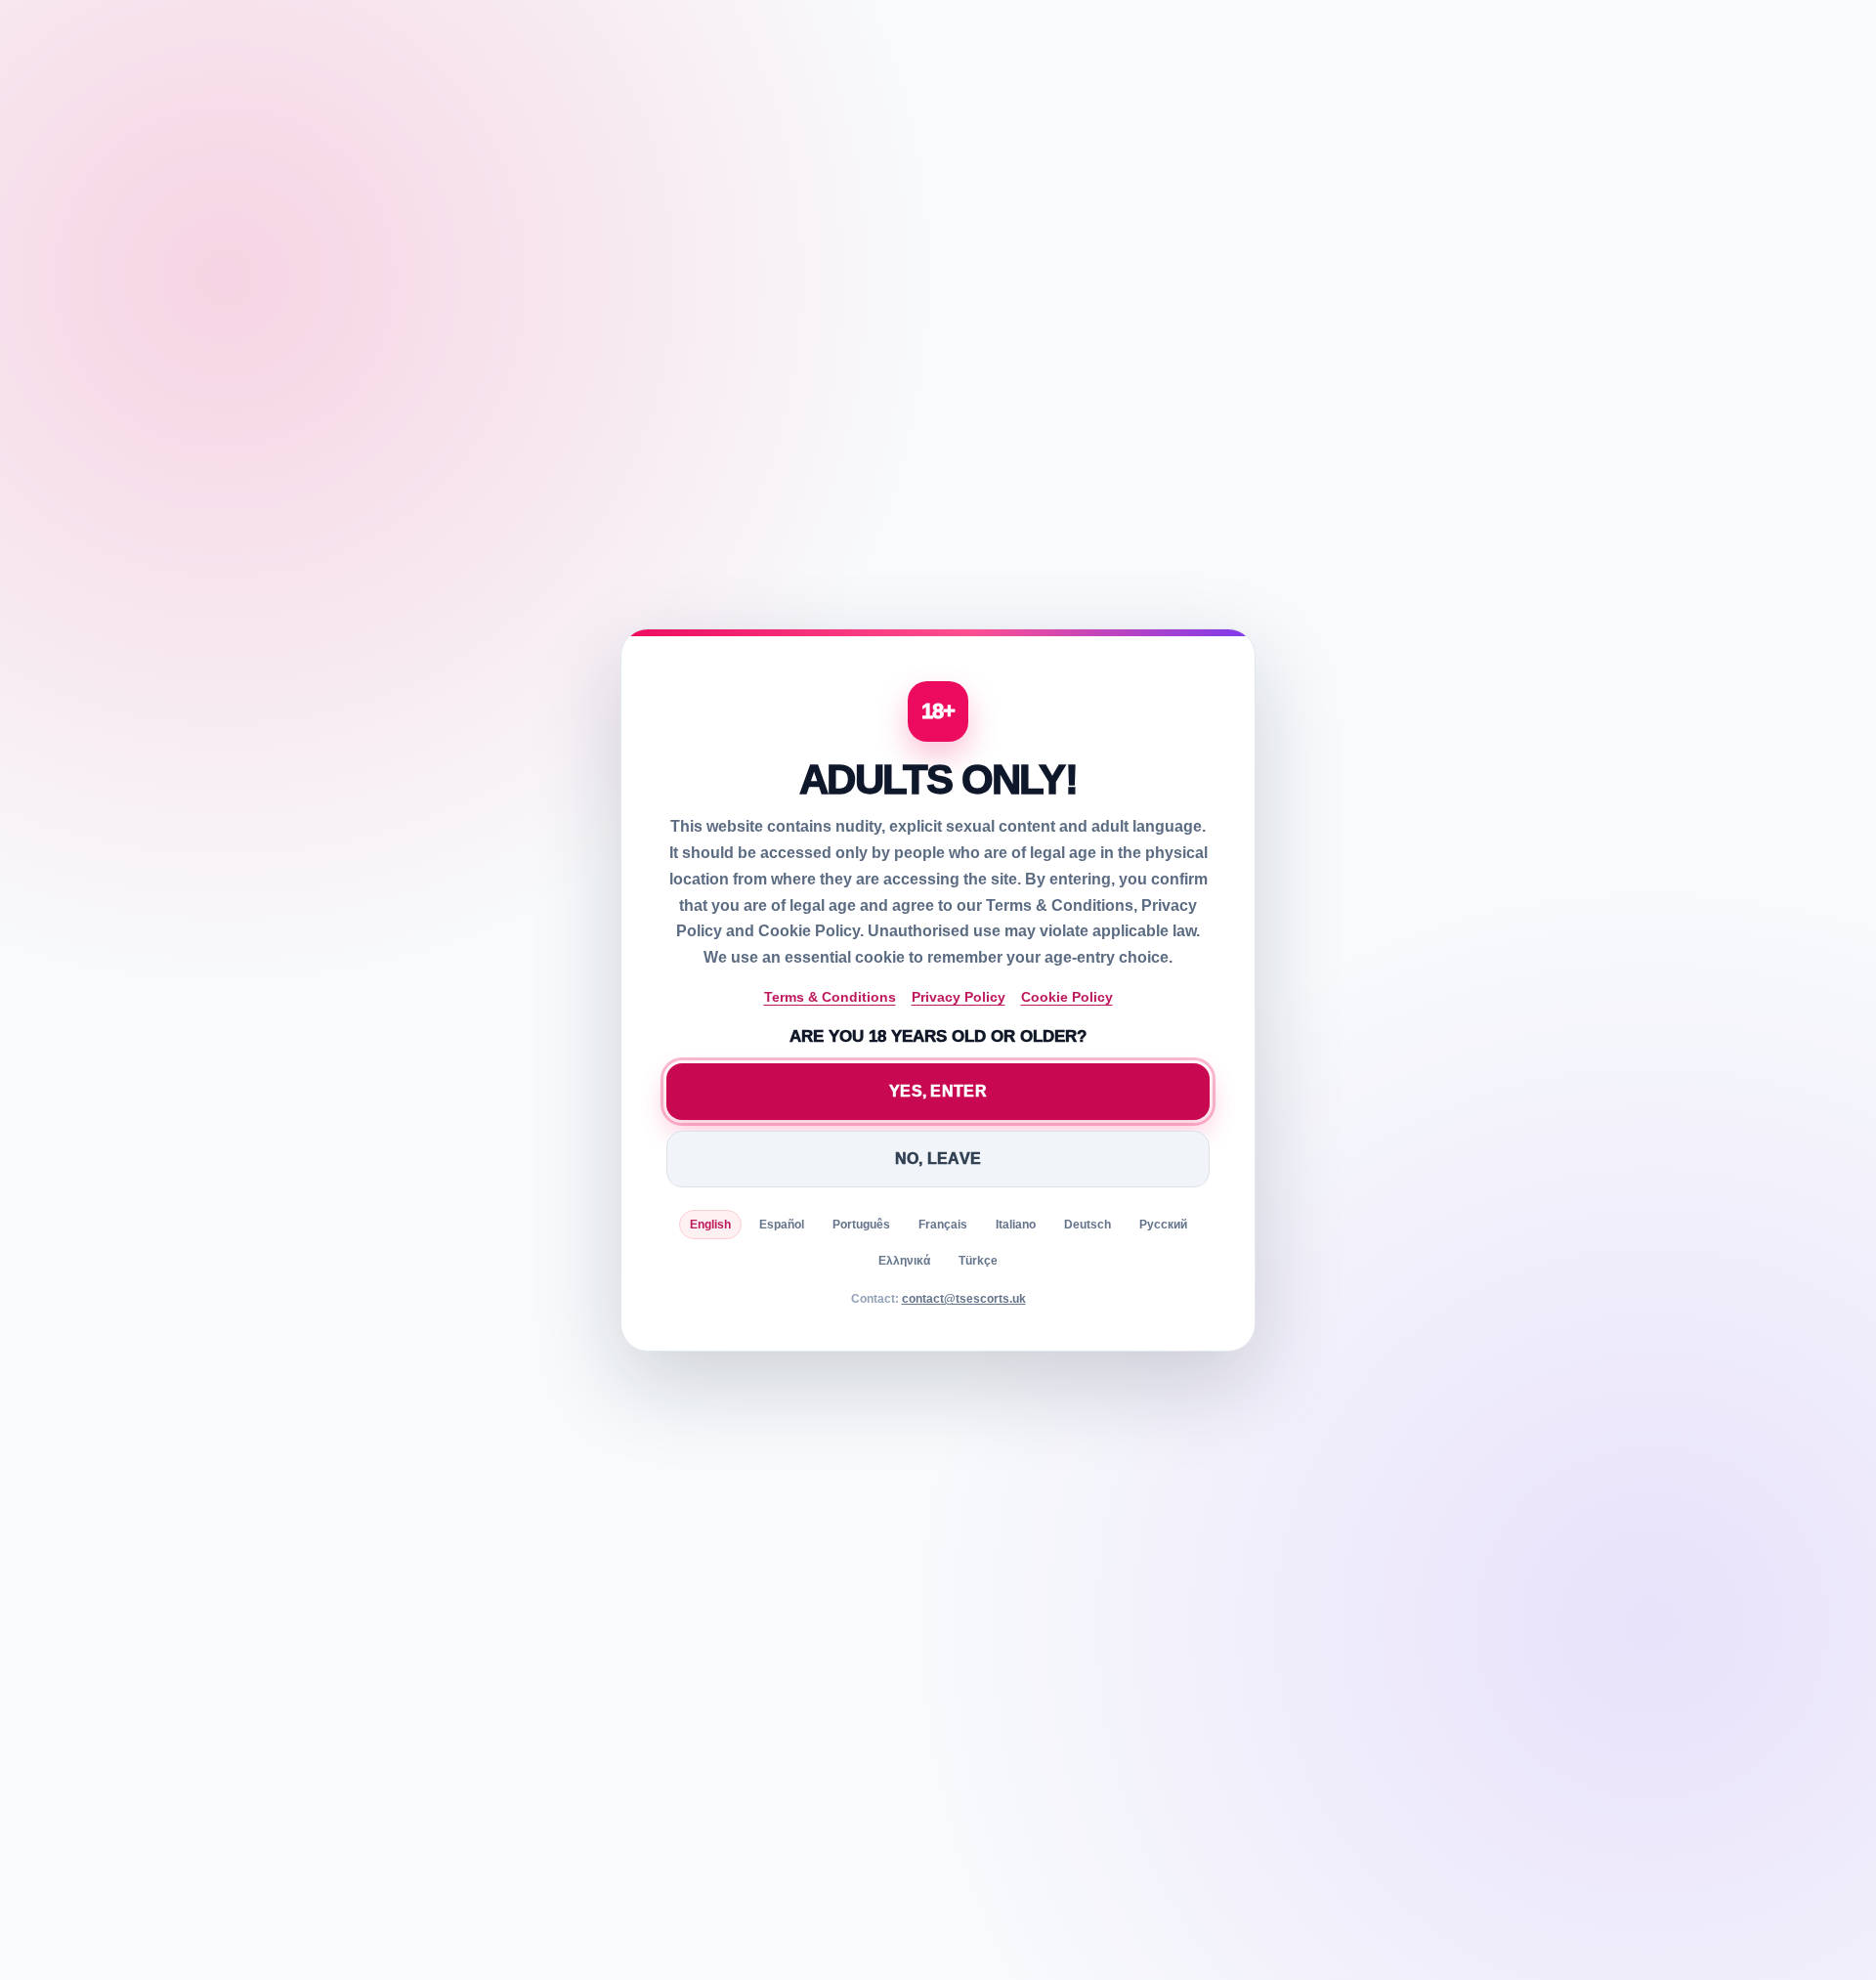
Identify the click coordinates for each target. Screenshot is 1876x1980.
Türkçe (978, 1261)
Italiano (1016, 1225)
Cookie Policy (1067, 997)
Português (861, 1225)
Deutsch (1087, 1225)
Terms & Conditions (830, 997)
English (710, 1225)
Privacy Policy (959, 997)
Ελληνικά (904, 1261)
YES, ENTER (938, 1091)
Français (943, 1225)
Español (782, 1225)
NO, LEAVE (938, 1159)
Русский (1163, 1225)
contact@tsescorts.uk (964, 1299)
